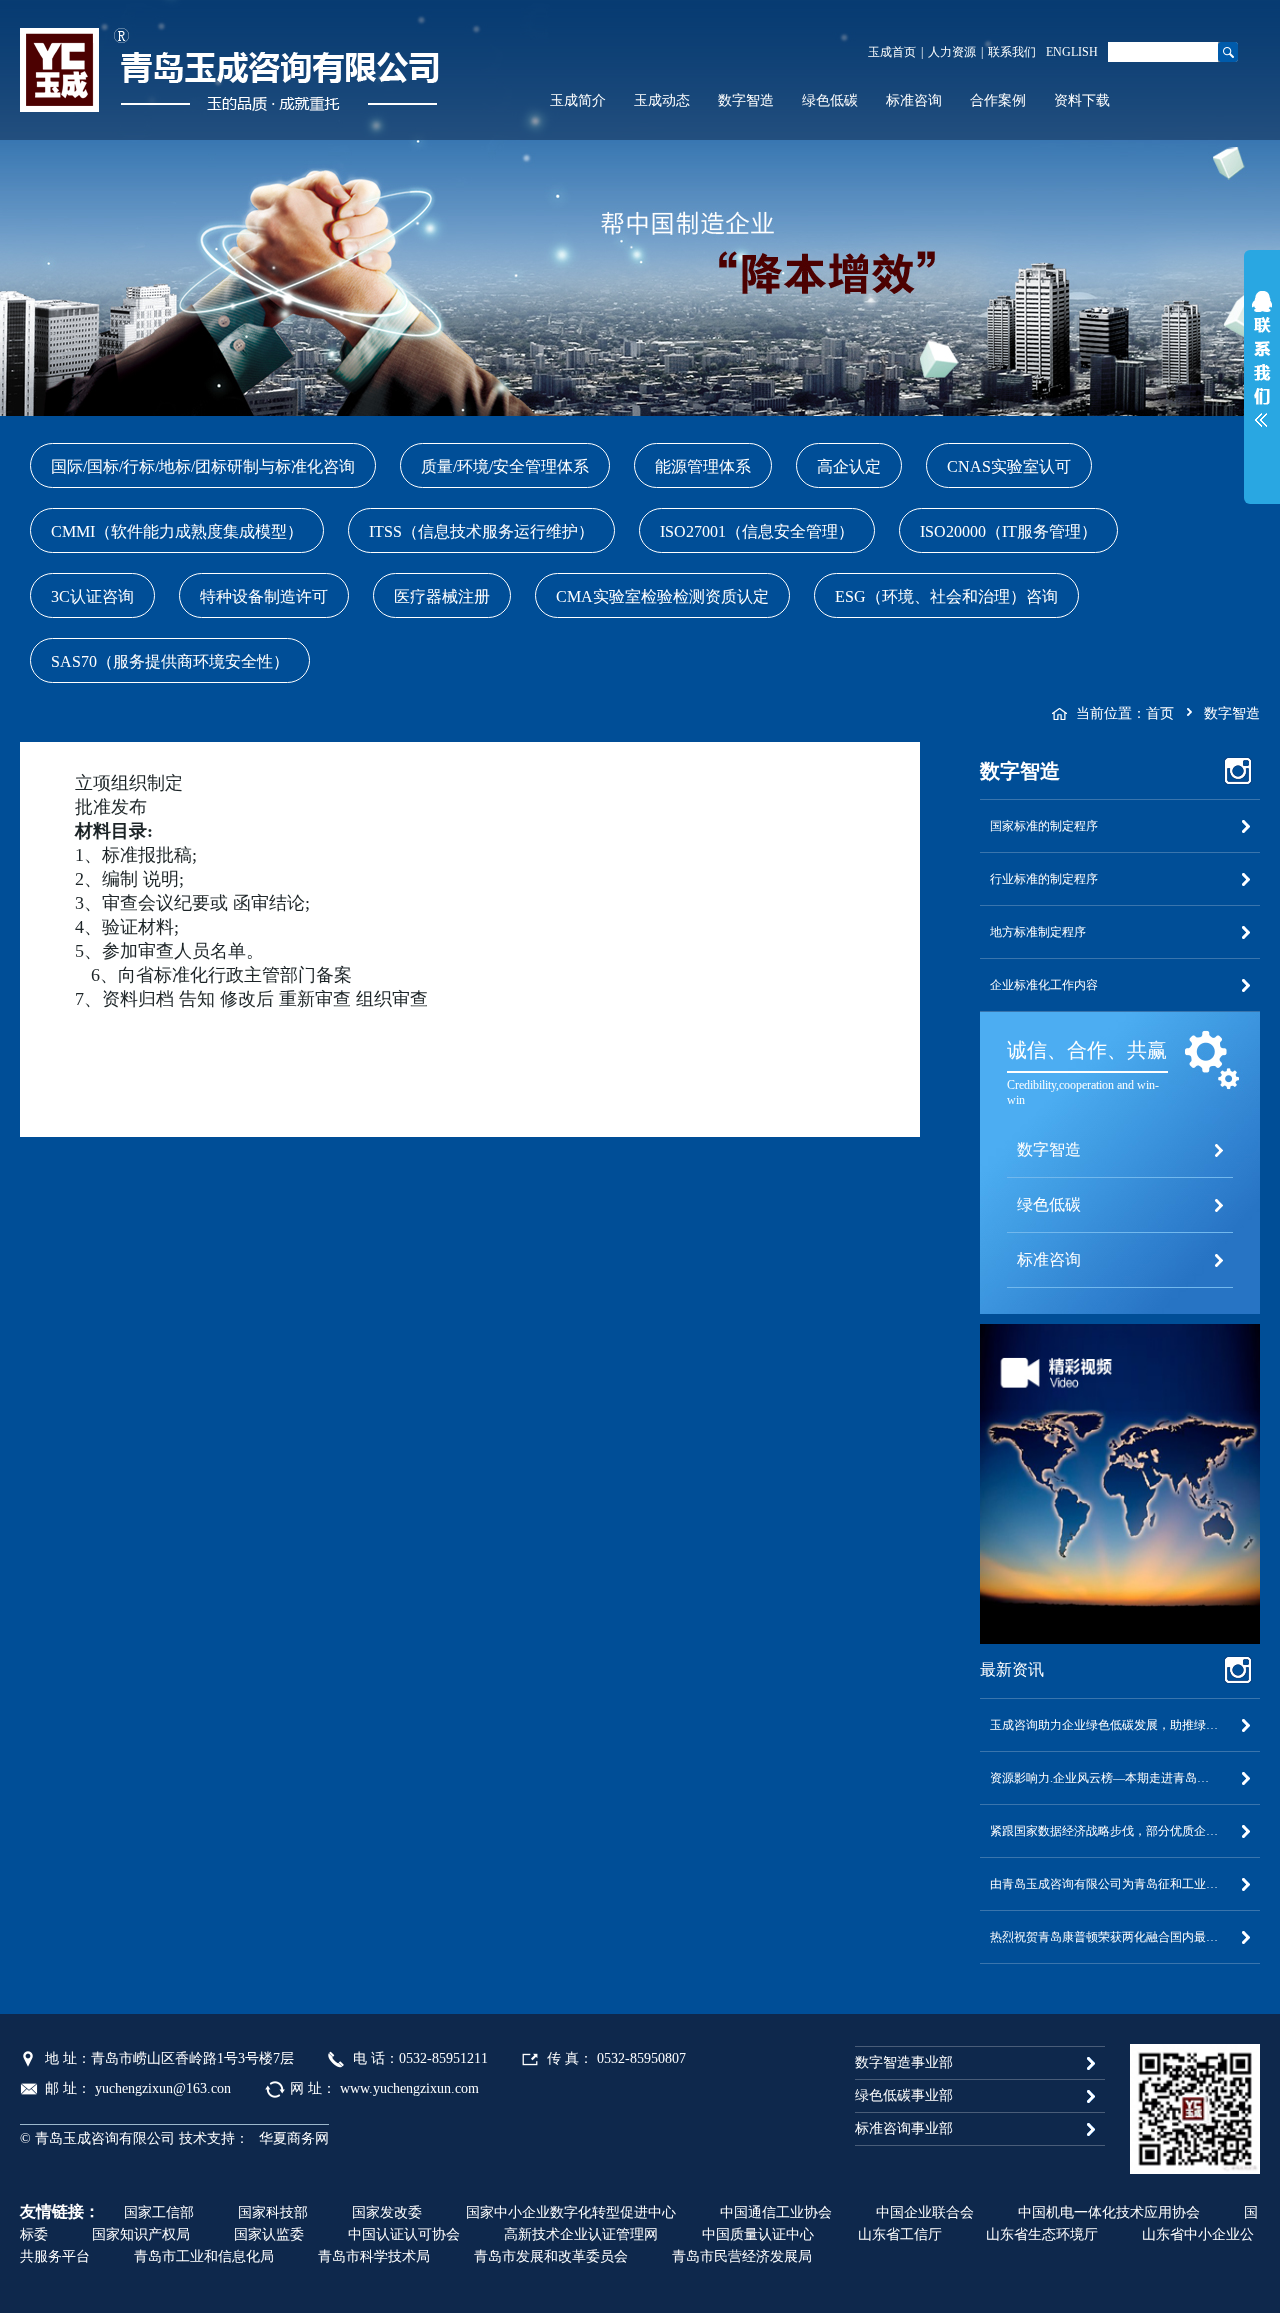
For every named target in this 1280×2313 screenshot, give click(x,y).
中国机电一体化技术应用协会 (1109, 2212)
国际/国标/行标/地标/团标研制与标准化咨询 (203, 466)
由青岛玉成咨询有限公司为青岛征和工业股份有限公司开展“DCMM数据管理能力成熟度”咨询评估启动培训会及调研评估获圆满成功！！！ (1120, 1884)
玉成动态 (662, 100)
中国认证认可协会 (404, 2234)
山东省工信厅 (900, 2234)
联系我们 (1012, 52)
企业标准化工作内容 (1044, 985)
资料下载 (1082, 100)
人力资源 (952, 52)
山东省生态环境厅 (1042, 2234)
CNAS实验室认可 (1009, 466)
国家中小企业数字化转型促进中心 (571, 2212)
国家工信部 (159, 2212)
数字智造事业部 (904, 2062)
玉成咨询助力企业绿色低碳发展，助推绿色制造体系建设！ (1120, 1725)
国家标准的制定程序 (1044, 826)
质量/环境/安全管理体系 (505, 466)
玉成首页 (892, 52)
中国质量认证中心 (758, 2234)
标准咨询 (914, 100)
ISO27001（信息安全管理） (757, 531)
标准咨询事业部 (904, 2128)
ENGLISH (1072, 52)
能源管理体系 (703, 466)
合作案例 (998, 100)
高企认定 (849, 466)
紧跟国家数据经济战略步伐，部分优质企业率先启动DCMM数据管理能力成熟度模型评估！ (1120, 1831)
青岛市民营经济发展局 (742, 2256)
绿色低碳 (830, 100)
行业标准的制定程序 (1044, 879)
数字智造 (746, 100)
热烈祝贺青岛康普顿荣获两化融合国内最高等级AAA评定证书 (1120, 1937)
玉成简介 (578, 100)
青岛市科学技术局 (374, 2256)
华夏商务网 (294, 2138)
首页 (1160, 713)
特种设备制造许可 (264, 596)
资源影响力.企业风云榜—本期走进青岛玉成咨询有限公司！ (1120, 1778)
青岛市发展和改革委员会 (551, 2256)
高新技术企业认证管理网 (581, 2234)
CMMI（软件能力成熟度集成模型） (177, 531)
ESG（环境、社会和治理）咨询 (946, 596)
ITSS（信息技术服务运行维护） (481, 531)
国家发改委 (387, 2212)
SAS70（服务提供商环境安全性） (170, 661)
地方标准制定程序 (1038, 932)
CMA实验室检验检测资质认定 (662, 596)
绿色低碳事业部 (904, 2095)
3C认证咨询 (92, 596)
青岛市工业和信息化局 (204, 2256)
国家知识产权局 (141, 2234)
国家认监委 (269, 2234)
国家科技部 (273, 2212)
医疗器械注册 (442, 596)
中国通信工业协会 (776, 2212)
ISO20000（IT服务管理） (1008, 531)
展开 (1262, 364)
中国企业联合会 (925, 2212)
